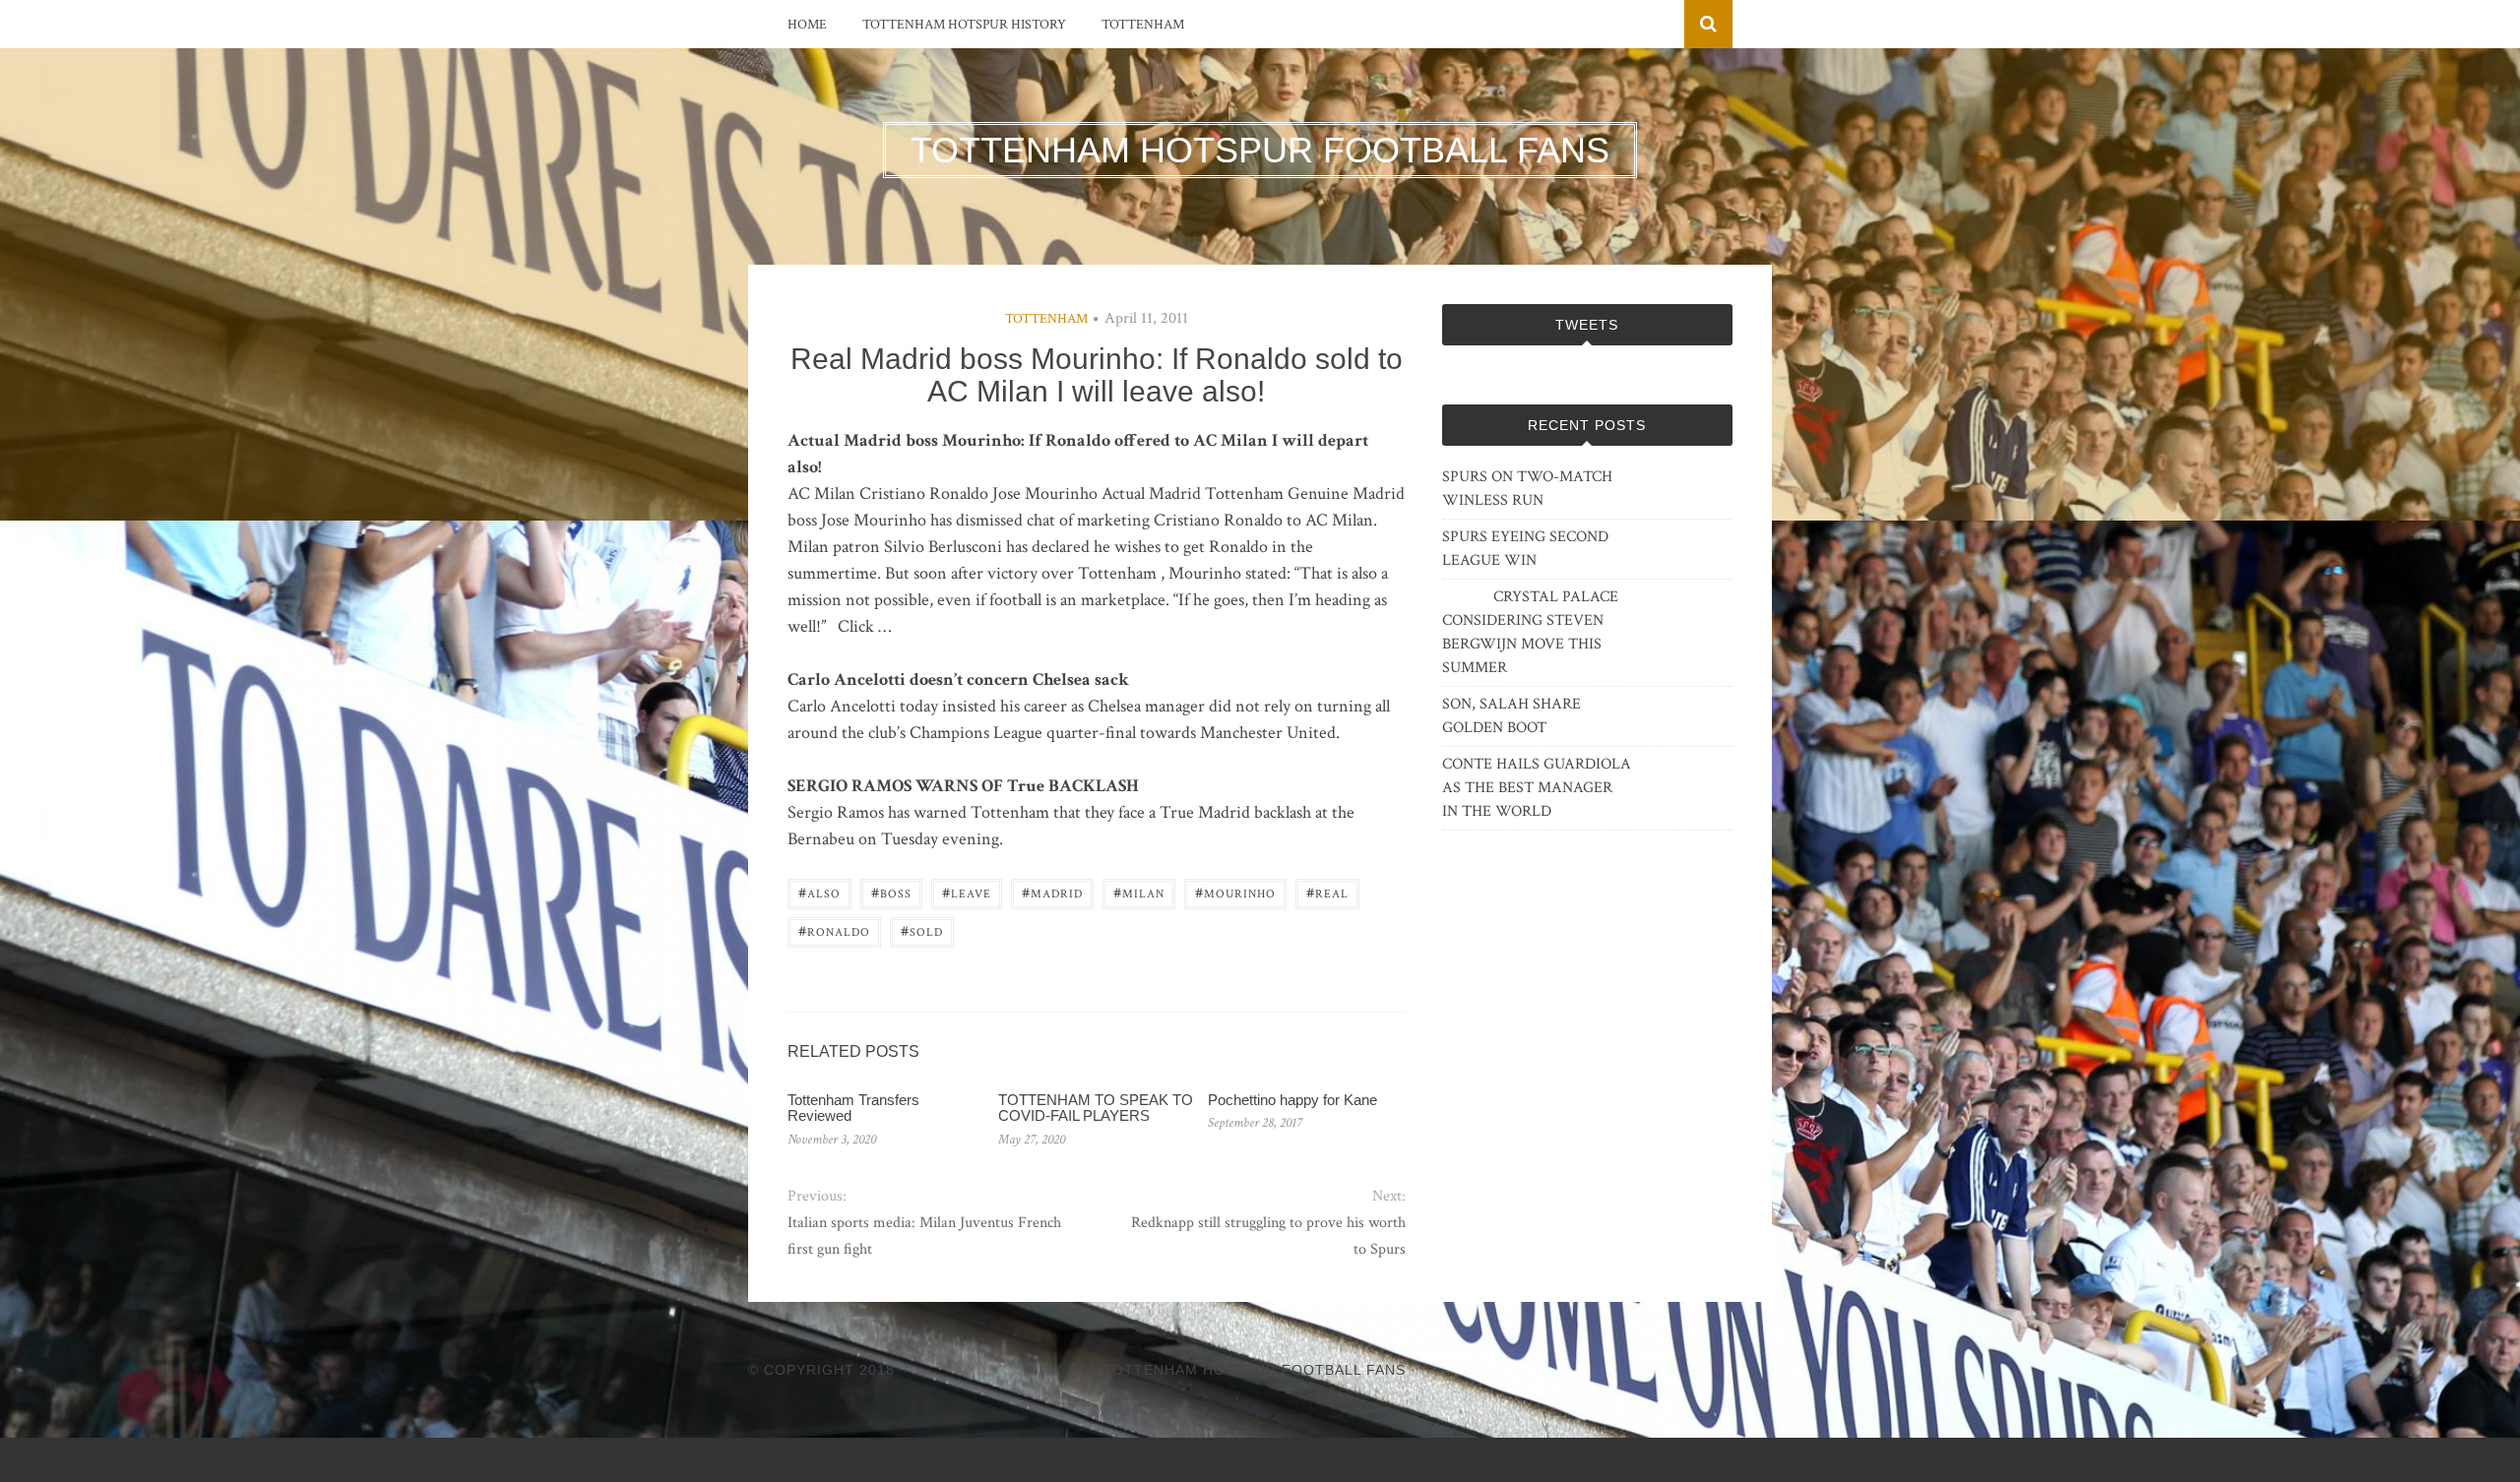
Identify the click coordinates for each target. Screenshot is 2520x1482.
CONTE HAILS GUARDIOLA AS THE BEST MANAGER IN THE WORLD (1537, 788)
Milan (1139, 892)
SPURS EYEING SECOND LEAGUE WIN (1525, 549)
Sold (922, 930)
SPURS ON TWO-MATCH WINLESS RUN (1527, 489)
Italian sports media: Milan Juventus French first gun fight (924, 1236)
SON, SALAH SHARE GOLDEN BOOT (1512, 716)
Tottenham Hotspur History (964, 25)
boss (891, 892)
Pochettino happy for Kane (1292, 1100)
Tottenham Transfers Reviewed (853, 1108)
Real (1327, 892)
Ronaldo (834, 930)
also (819, 892)
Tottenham (1143, 25)
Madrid (1052, 892)
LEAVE (967, 892)
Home (807, 25)
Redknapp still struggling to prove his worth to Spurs (1268, 1236)
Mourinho (1235, 892)
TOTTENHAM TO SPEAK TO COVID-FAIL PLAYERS (1096, 1108)
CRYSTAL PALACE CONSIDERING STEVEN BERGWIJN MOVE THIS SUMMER (1530, 632)
